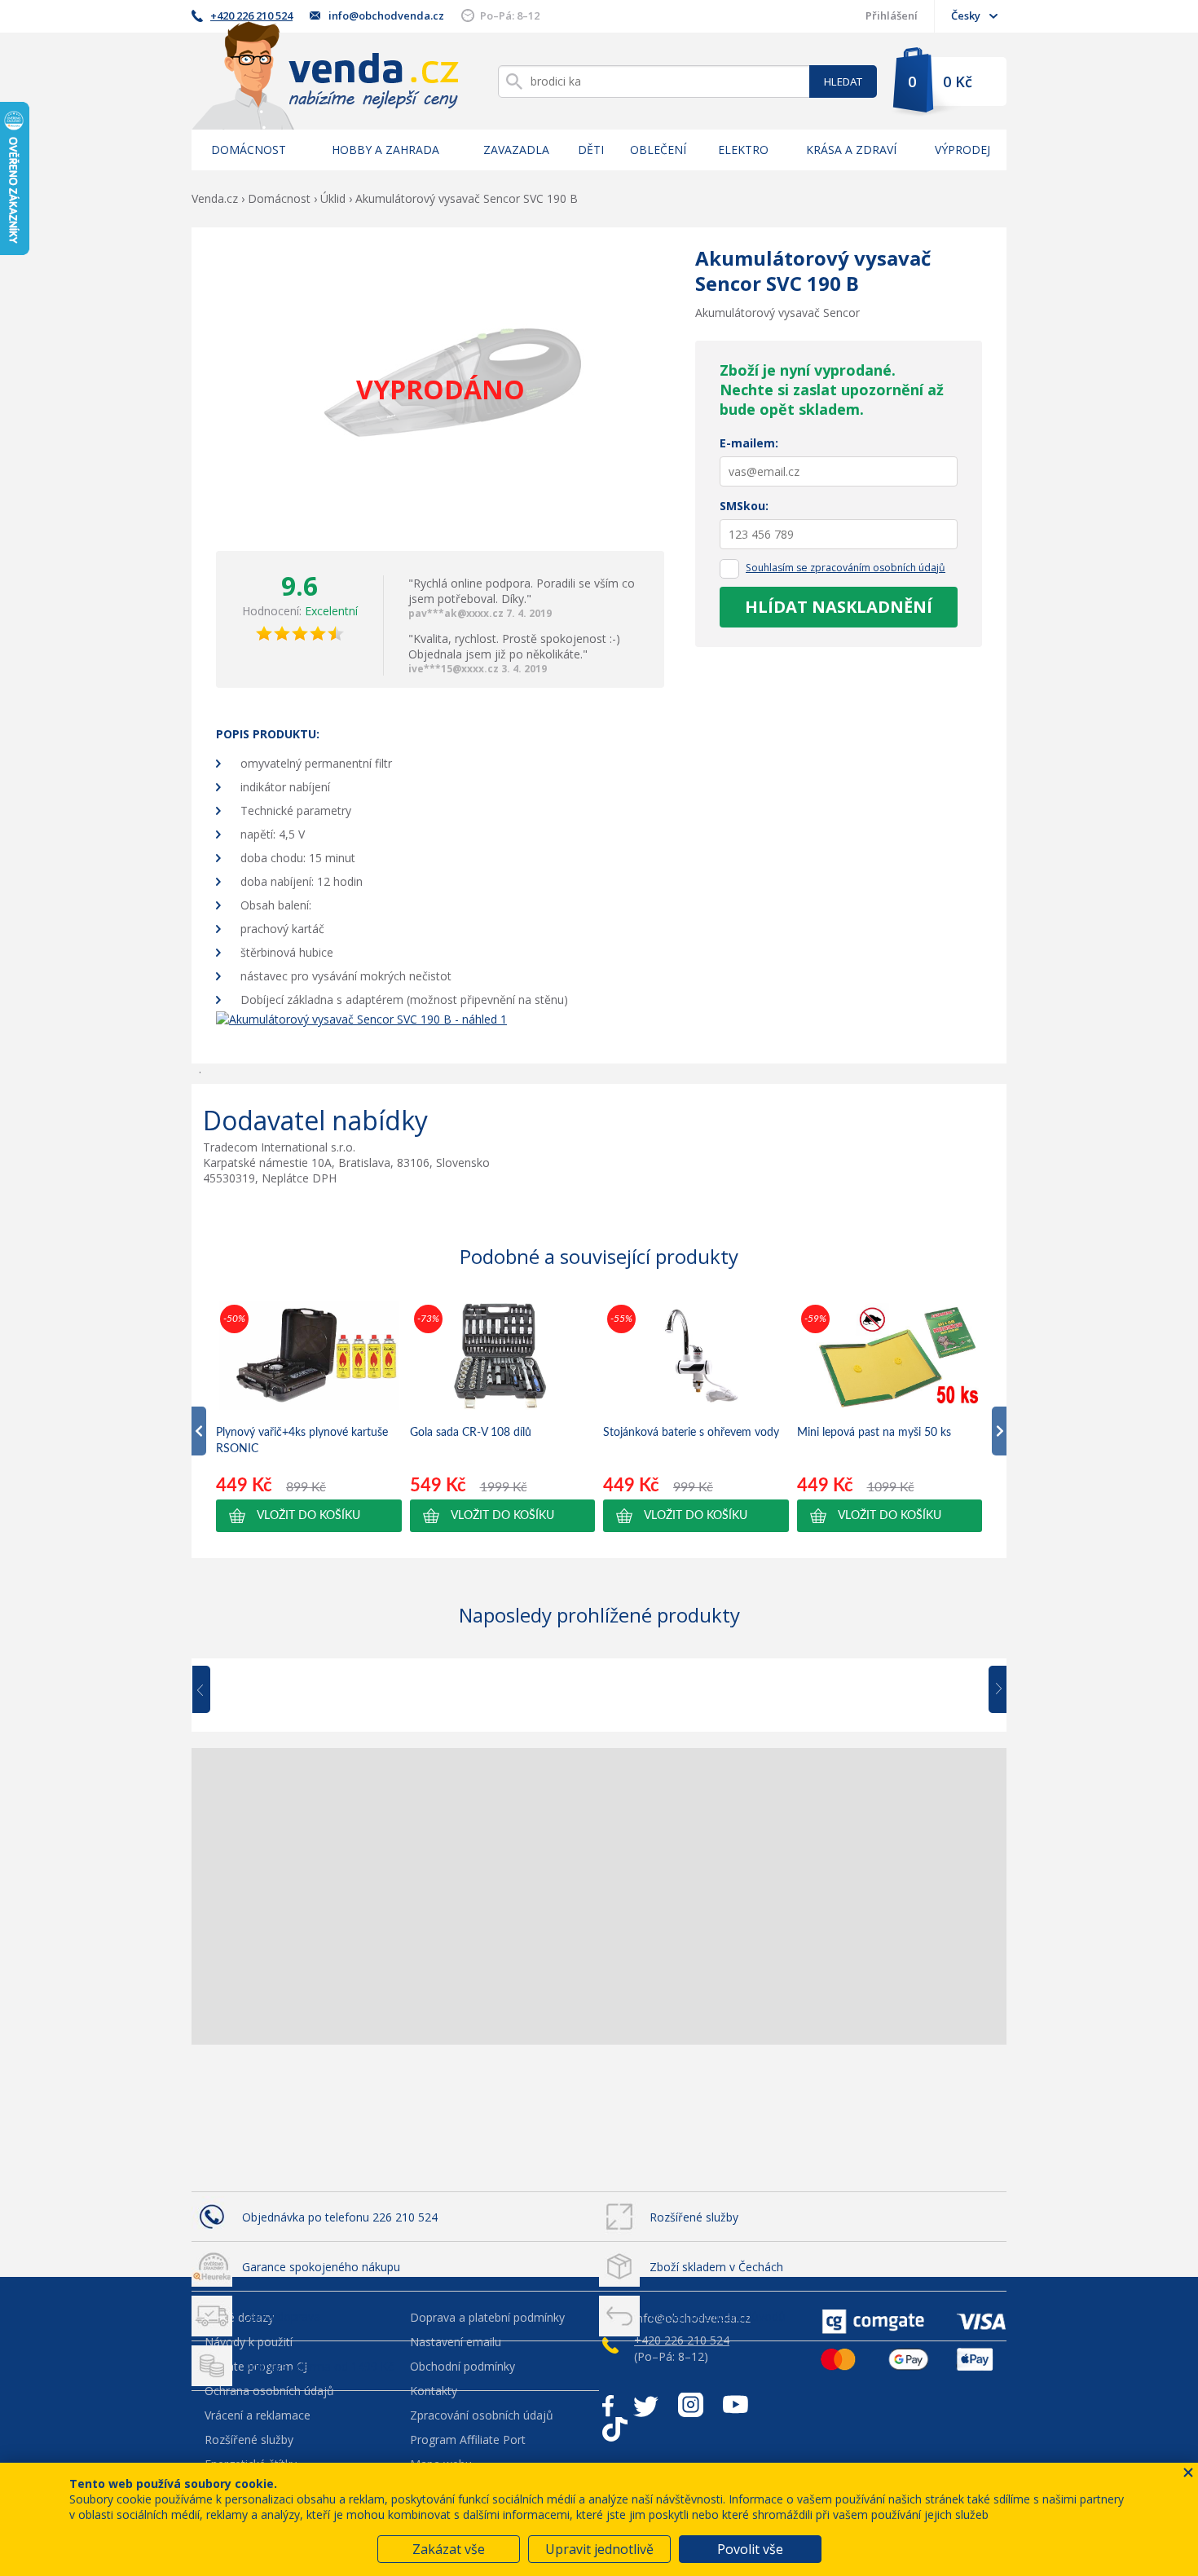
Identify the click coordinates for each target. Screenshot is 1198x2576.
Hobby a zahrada (385, 150)
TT (615, 2429)
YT (736, 2405)
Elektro (743, 150)
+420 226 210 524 (251, 15)
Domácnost (249, 150)
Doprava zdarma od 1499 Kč (318, 2366)
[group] (309, 1416)
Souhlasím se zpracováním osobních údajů (846, 568)
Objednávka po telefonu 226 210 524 (340, 2217)
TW (646, 2405)
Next (992, 1690)
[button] (309, 1516)
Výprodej (962, 150)
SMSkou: (744, 506)
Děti (591, 150)
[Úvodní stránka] (325, 75)
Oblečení (658, 150)
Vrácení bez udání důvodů (718, 2316)
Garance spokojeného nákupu (321, 2267)
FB (608, 2405)
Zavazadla (516, 150)
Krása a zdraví (851, 150)
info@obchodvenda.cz (386, 15)
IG (691, 2405)
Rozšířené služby (694, 2217)
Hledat (843, 81)
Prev (213, 1690)
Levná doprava (281, 2316)
